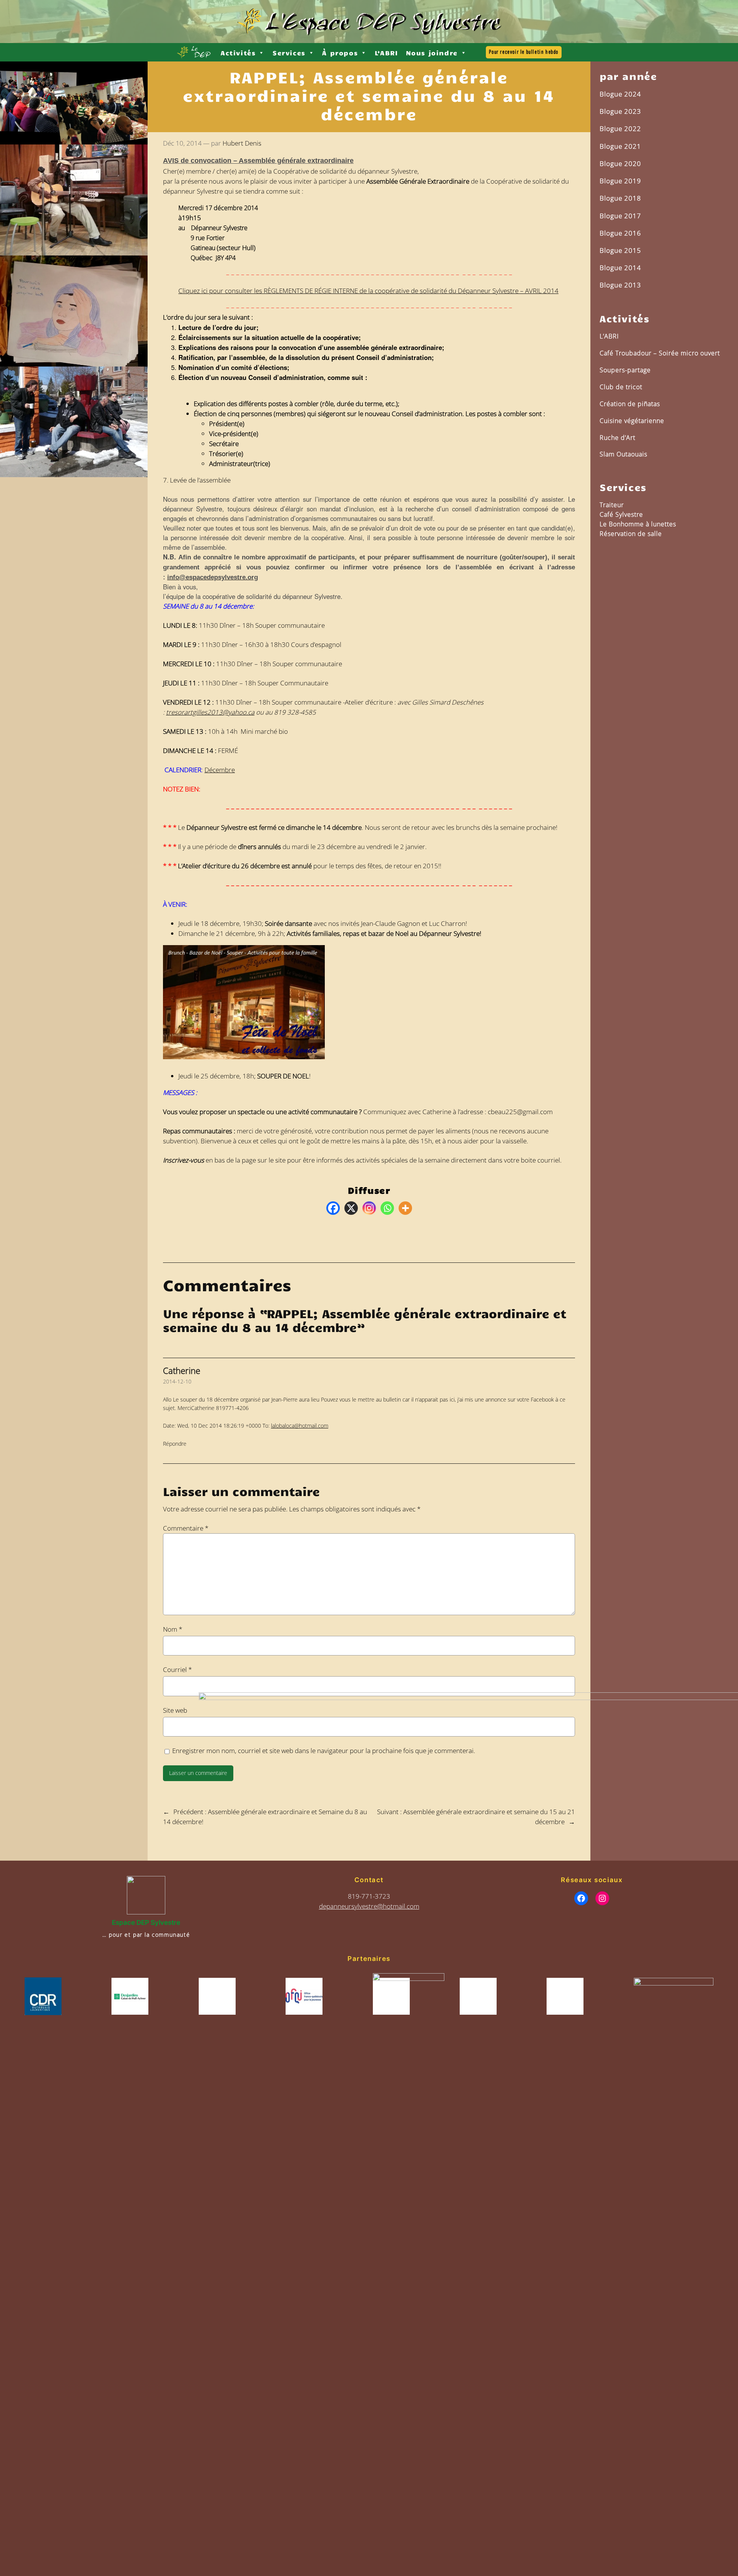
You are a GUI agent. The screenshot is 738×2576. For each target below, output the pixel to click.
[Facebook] (333, 1208)
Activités (238, 53)
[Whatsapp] (387, 1208)
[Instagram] (369, 1208)
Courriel (177, 1670)
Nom (173, 1629)
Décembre (220, 770)
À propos (340, 53)
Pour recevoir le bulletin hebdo (524, 52)
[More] (405, 1208)
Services (289, 53)
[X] (351, 1208)
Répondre (175, 1444)
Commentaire (186, 1528)
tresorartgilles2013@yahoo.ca (210, 712)
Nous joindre (432, 53)
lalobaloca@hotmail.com (300, 1426)
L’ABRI (386, 53)
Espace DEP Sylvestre (146, 1922)
